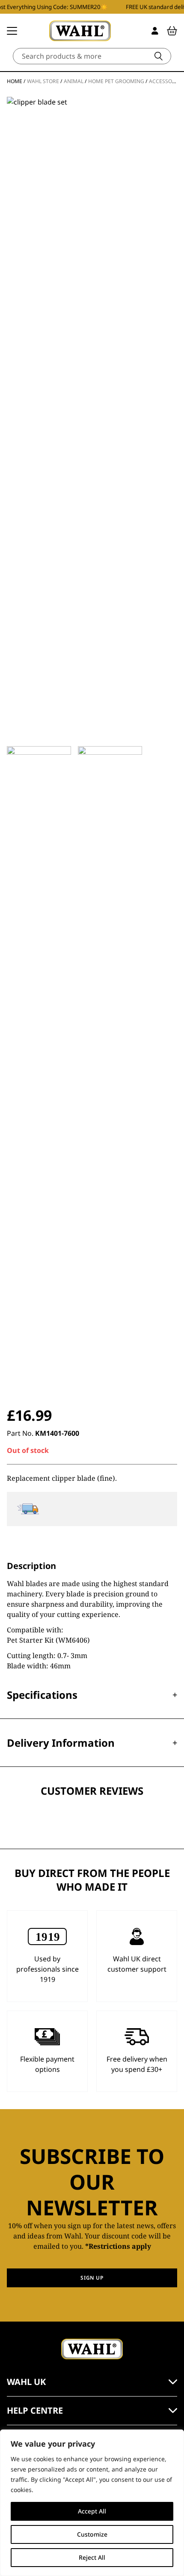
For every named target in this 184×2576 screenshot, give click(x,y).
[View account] (155, 31)
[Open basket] (172, 31)
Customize (92, 2534)
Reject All (92, 2557)
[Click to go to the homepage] (80, 31)
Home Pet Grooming (116, 81)
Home (15, 81)
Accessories (166, 81)
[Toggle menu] (12, 31)
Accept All (92, 2511)
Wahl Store (43, 81)
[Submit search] (159, 56)
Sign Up (92, 2278)
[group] (39, 1067)
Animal (74, 81)
